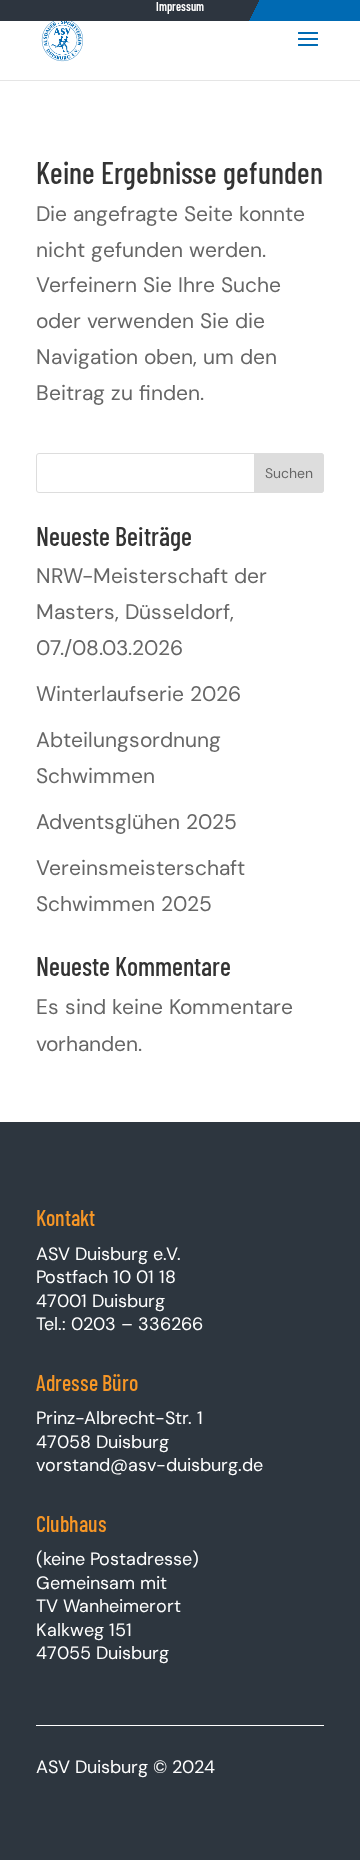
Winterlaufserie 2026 (138, 694)
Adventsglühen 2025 (136, 822)
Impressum (180, 6)
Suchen (289, 473)
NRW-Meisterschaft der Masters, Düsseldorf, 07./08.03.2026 (151, 611)
